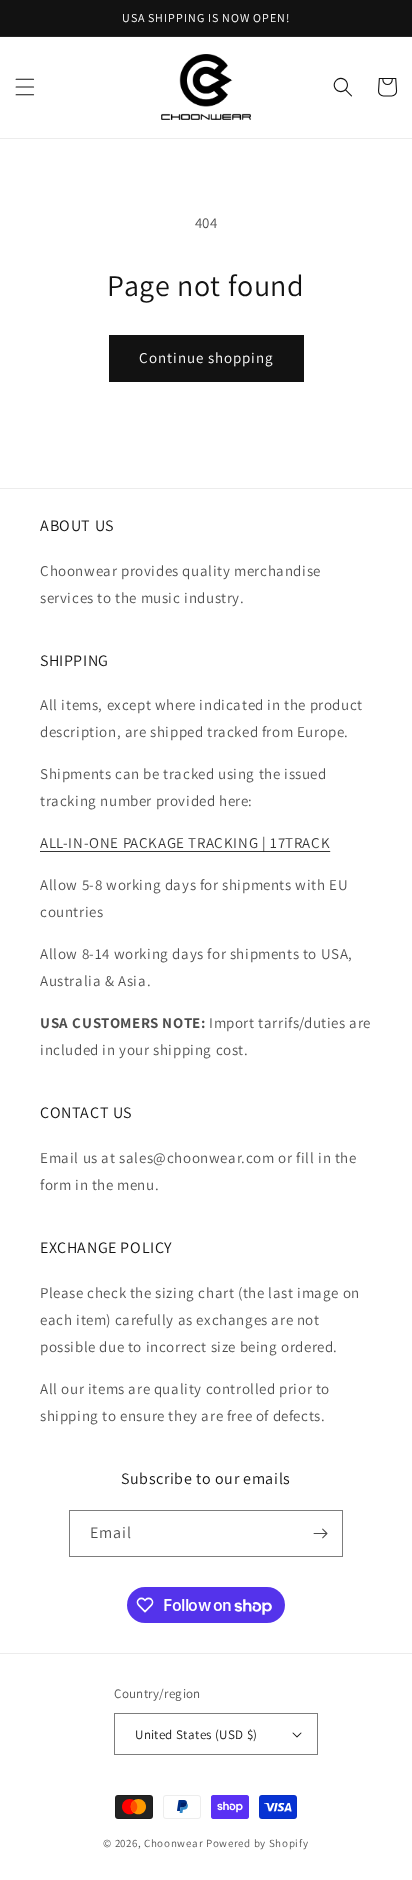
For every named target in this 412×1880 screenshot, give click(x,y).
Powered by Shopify (257, 1843)
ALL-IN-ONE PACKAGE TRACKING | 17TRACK (185, 842)
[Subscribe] (320, 1533)
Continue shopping (206, 357)
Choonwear (173, 1843)
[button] (25, 87)
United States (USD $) (196, 1734)
